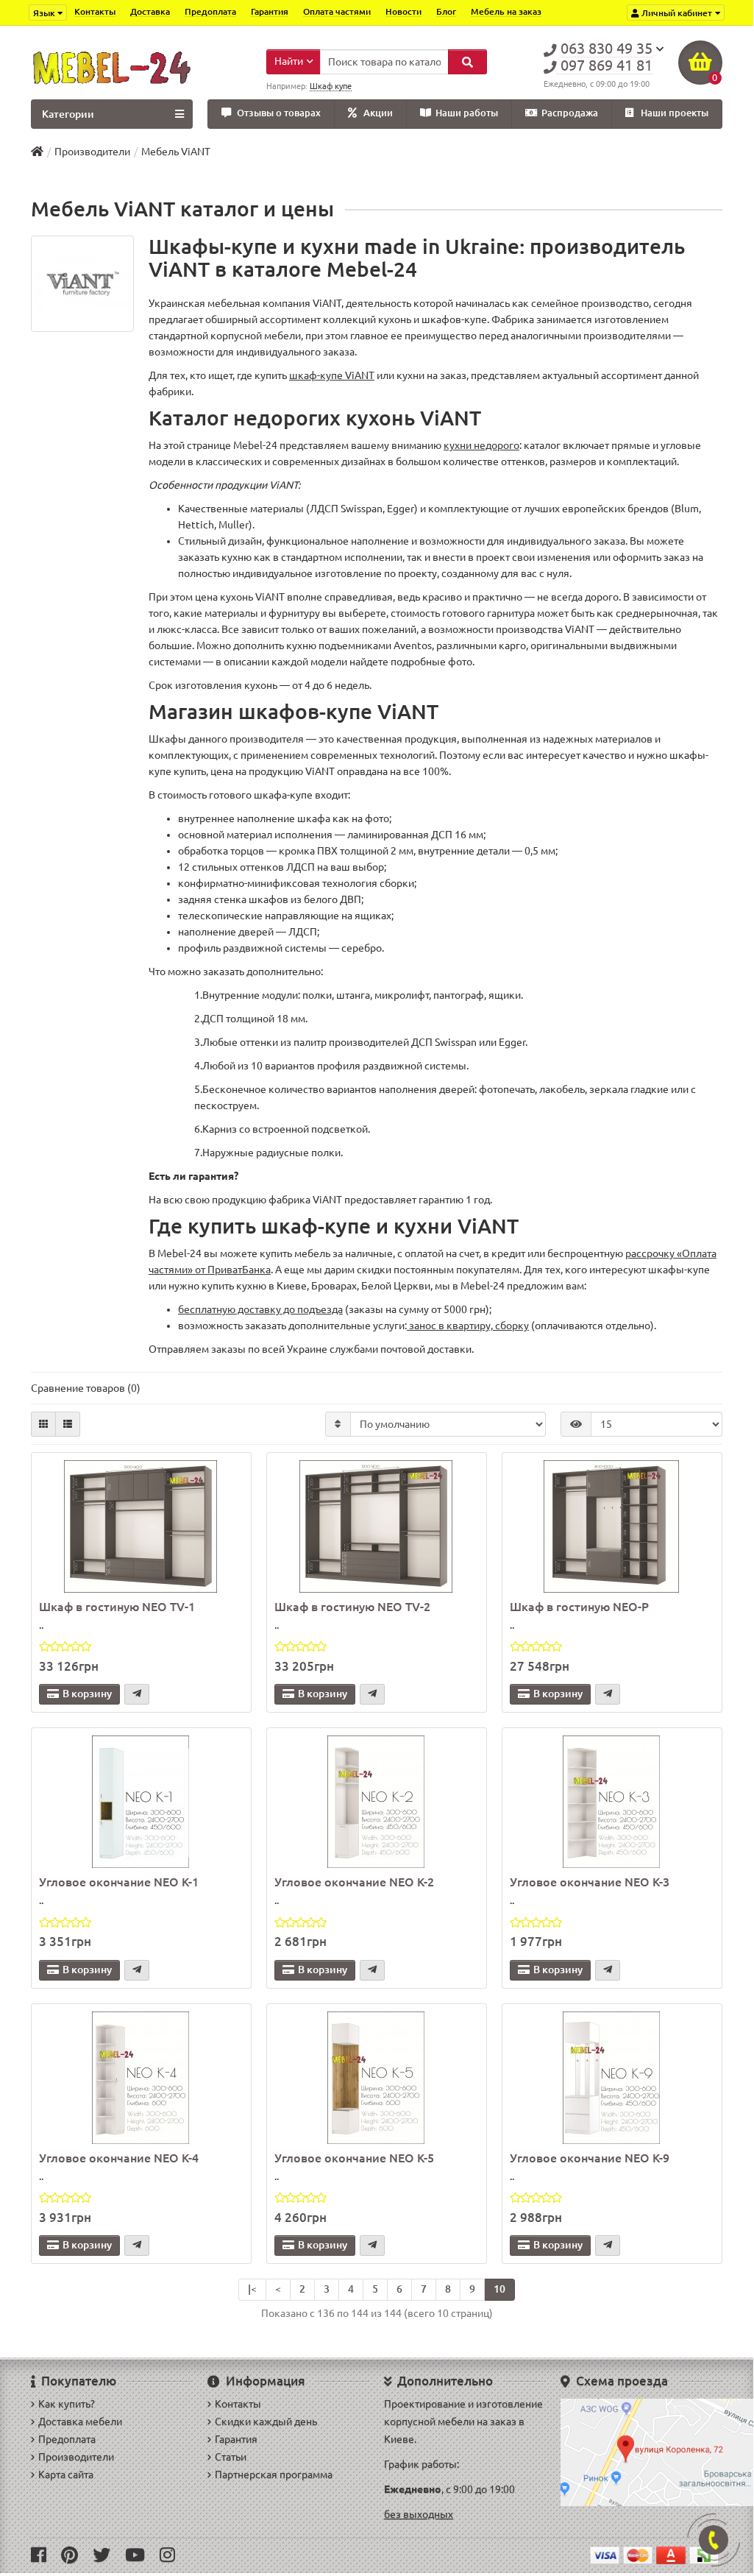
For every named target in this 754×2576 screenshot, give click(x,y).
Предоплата (210, 11)
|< (252, 2289)
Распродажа (570, 113)
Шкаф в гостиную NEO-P (579, 1607)
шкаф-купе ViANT (332, 375)
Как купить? (67, 2404)
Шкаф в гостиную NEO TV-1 (117, 1607)
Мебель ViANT (176, 152)
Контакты (95, 11)
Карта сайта (66, 2474)
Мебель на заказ (506, 11)
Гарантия (270, 11)
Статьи (231, 2457)
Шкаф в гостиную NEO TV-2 (352, 1607)
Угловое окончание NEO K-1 (119, 1882)
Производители (92, 152)
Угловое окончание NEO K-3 (590, 1882)
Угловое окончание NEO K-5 (354, 2158)
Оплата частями (337, 11)
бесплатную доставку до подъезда (260, 1309)
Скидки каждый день (266, 2421)
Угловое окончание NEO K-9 (590, 2158)
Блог (446, 11)
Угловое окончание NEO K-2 (354, 1882)
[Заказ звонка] (714, 2540)
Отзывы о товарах (279, 113)
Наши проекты (675, 113)
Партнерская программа (274, 2474)
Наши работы (467, 113)
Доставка (150, 11)
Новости (403, 11)
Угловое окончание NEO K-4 (119, 2158)
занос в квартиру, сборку (468, 1326)
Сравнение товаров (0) (86, 1388)
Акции (378, 113)
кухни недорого (481, 445)
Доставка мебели (80, 2421)
